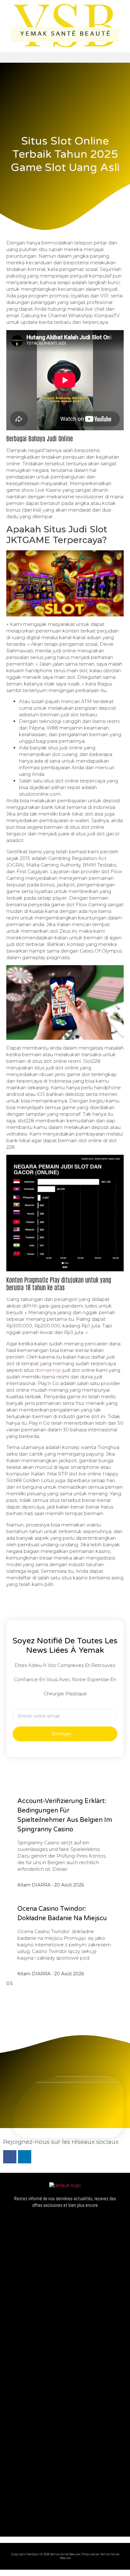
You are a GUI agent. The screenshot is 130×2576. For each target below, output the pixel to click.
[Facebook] (10, 2157)
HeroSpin (33, 2554)
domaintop (48, 1370)
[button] (65, 57)
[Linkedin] (25, 2157)
